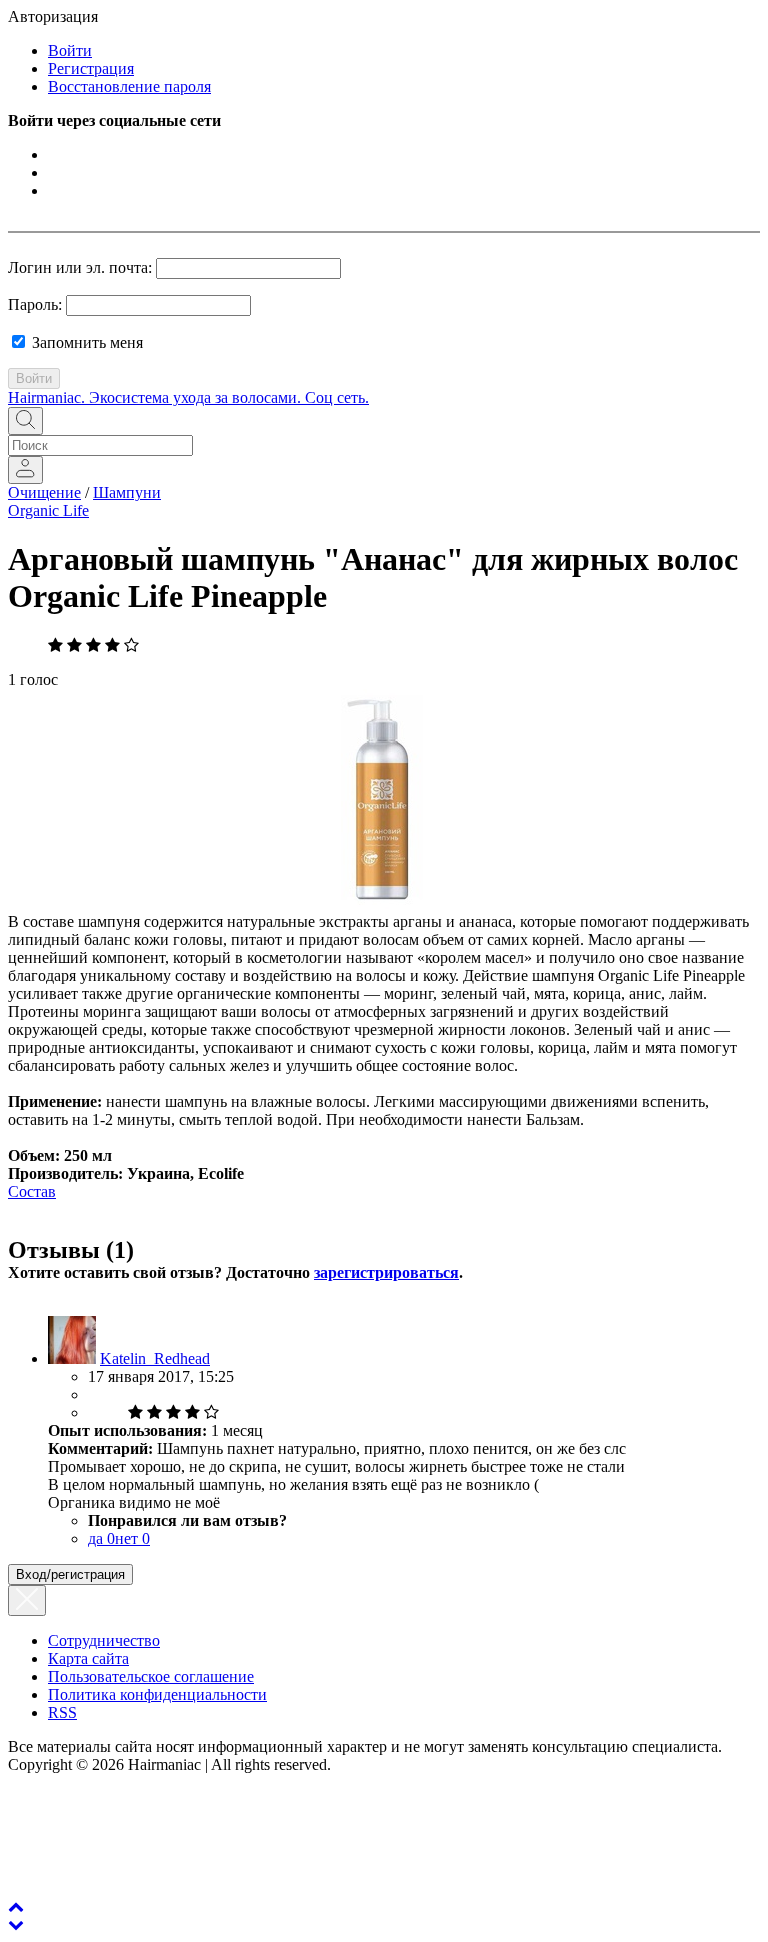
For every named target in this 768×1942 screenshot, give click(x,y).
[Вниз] (16, 1924)
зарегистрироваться (386, 1272)
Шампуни (127, 492)
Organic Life (48, 510)
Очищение (44, 492)
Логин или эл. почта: (80, 267)
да (101, 1538)
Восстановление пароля (129, 86)
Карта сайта (88, 1658)
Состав (32, 1191)
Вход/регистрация (70, 1574)
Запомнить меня (85, 342)
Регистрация (91, 68)
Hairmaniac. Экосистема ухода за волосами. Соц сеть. (188, 397)
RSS (62, 1712)
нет (132, 1538)
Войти (70, 50)
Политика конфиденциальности (157, 1694)
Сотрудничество (104, 1640)
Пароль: (35, 304)
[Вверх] (16, 1906)
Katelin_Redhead (155, 1358)
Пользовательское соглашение (151, 1676)
